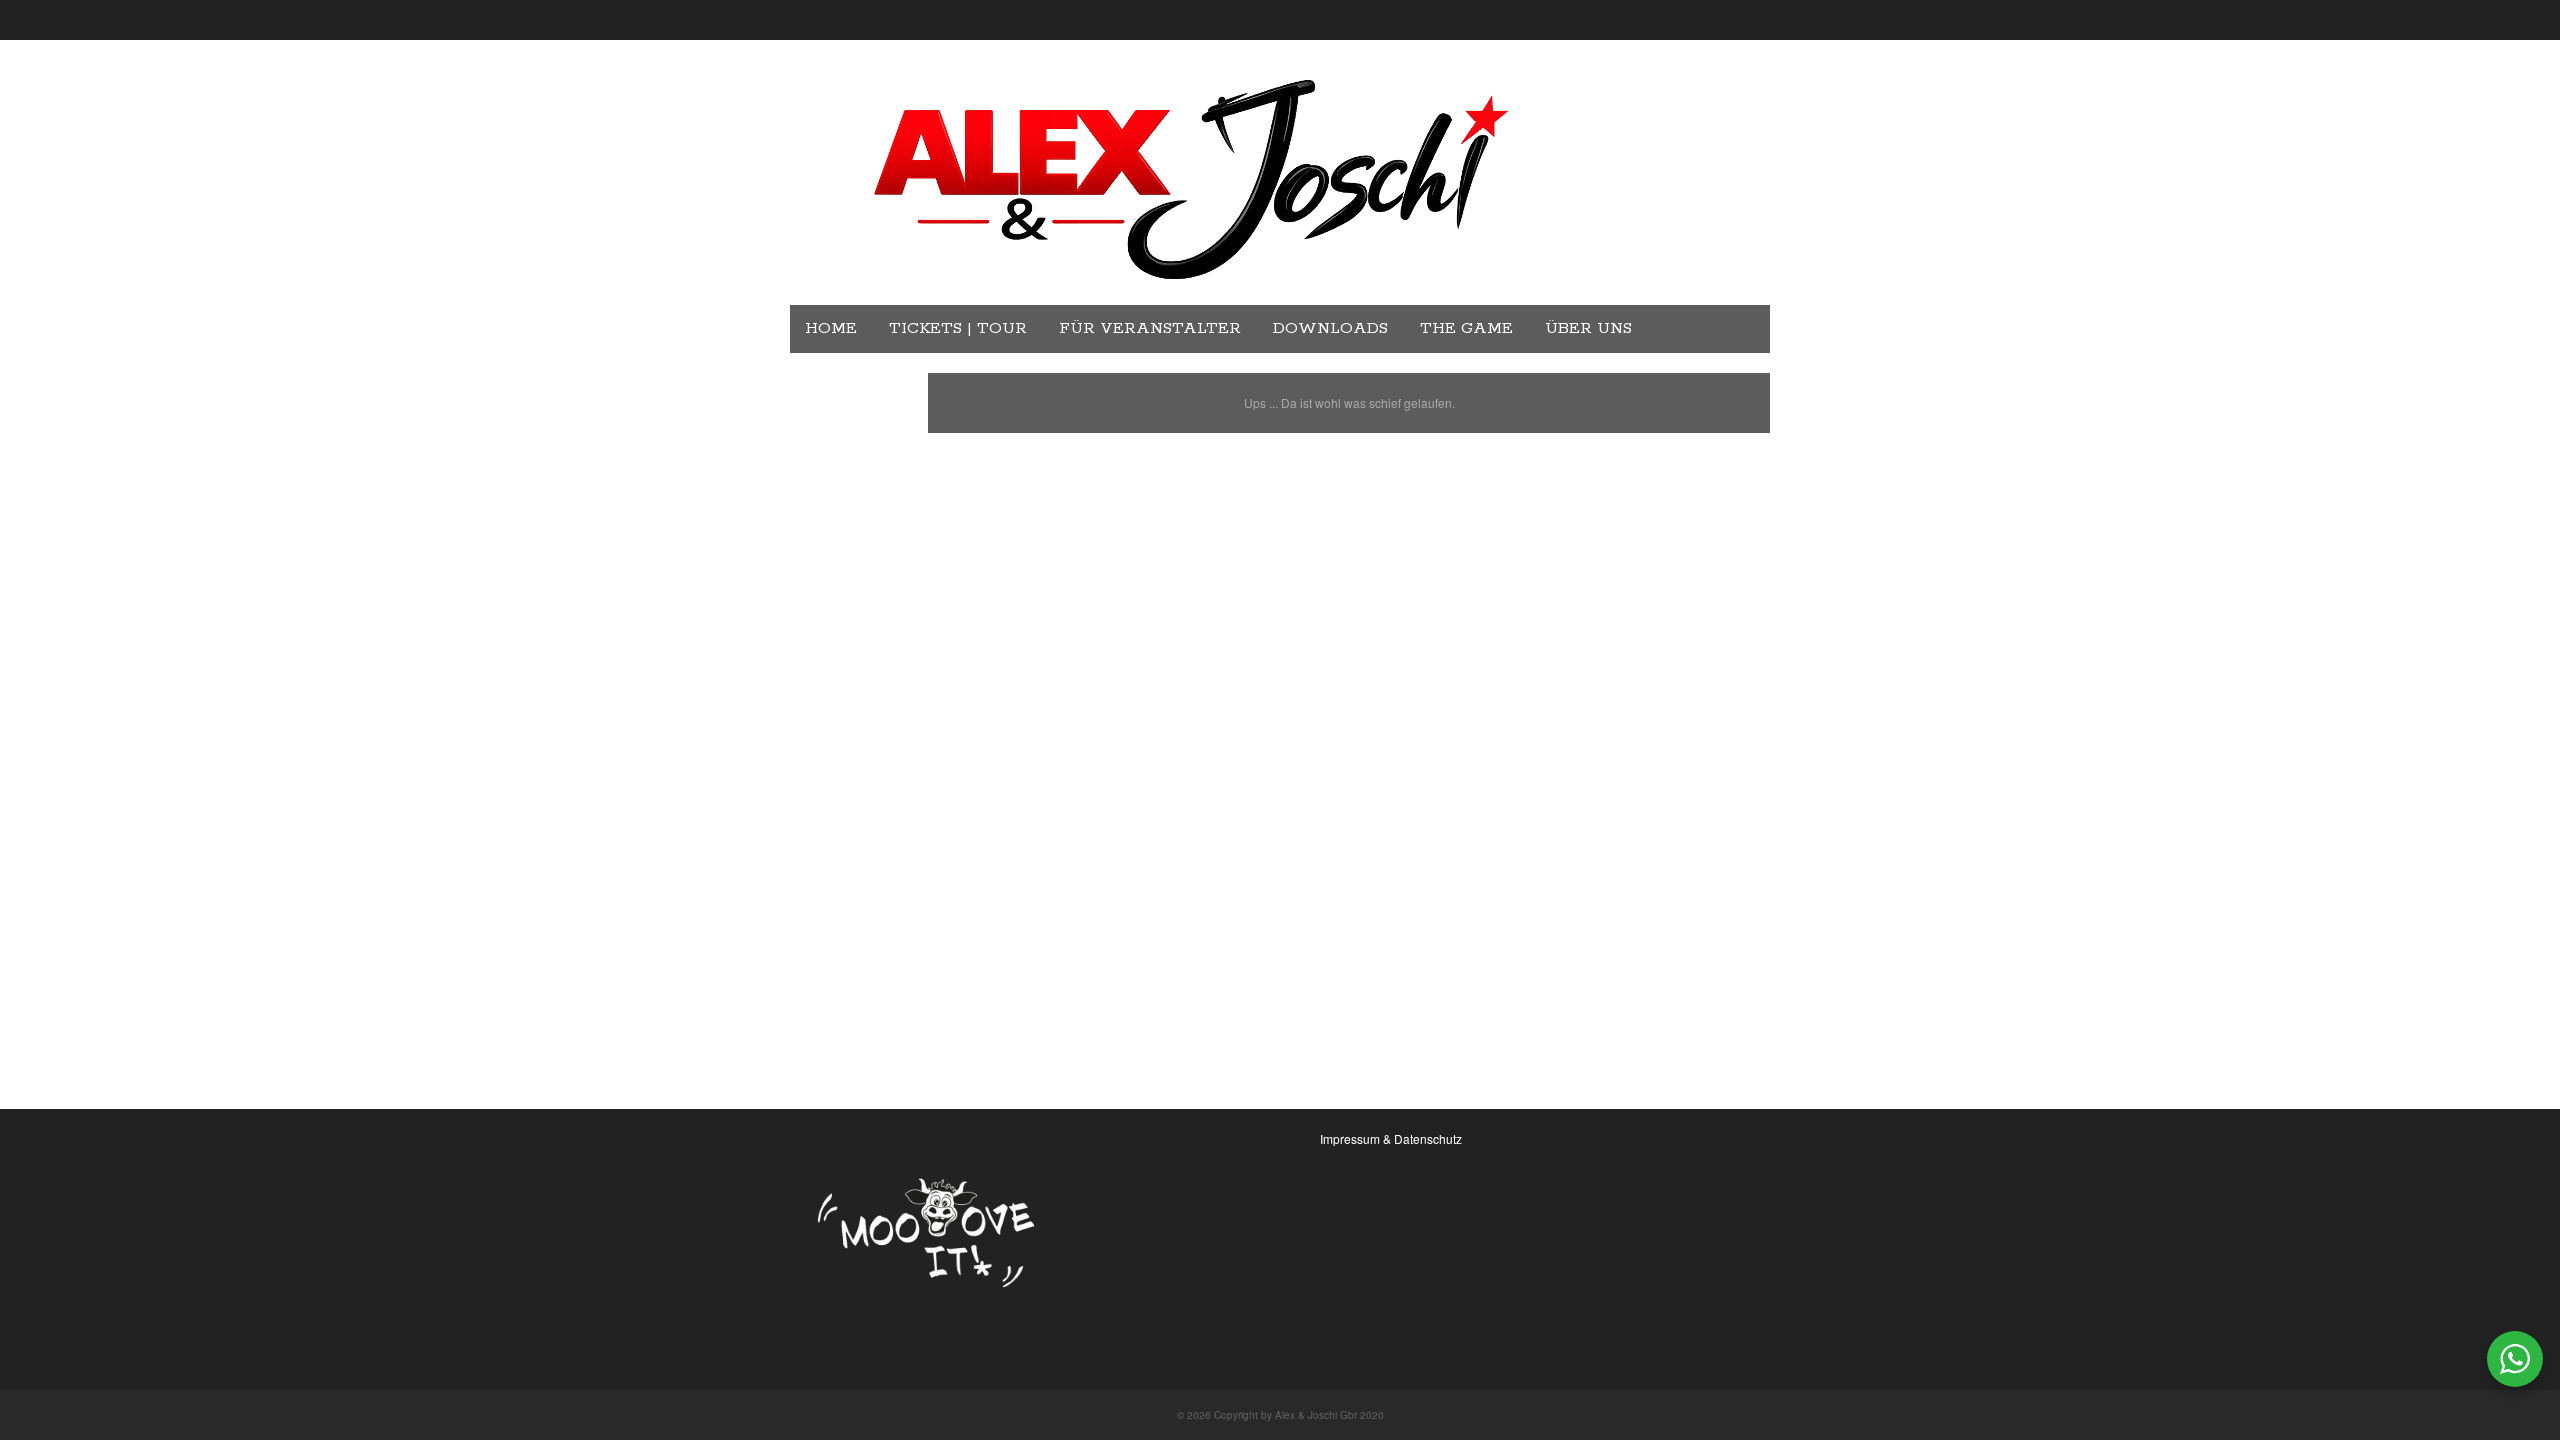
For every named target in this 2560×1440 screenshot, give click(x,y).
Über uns (1588, 328)
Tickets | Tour (958, 328)
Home (831, 328)
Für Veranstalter (1150, 328)
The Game (1466, 328)
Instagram (858, 376)
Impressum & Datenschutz (1391, 1138)
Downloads (1330, 328)
